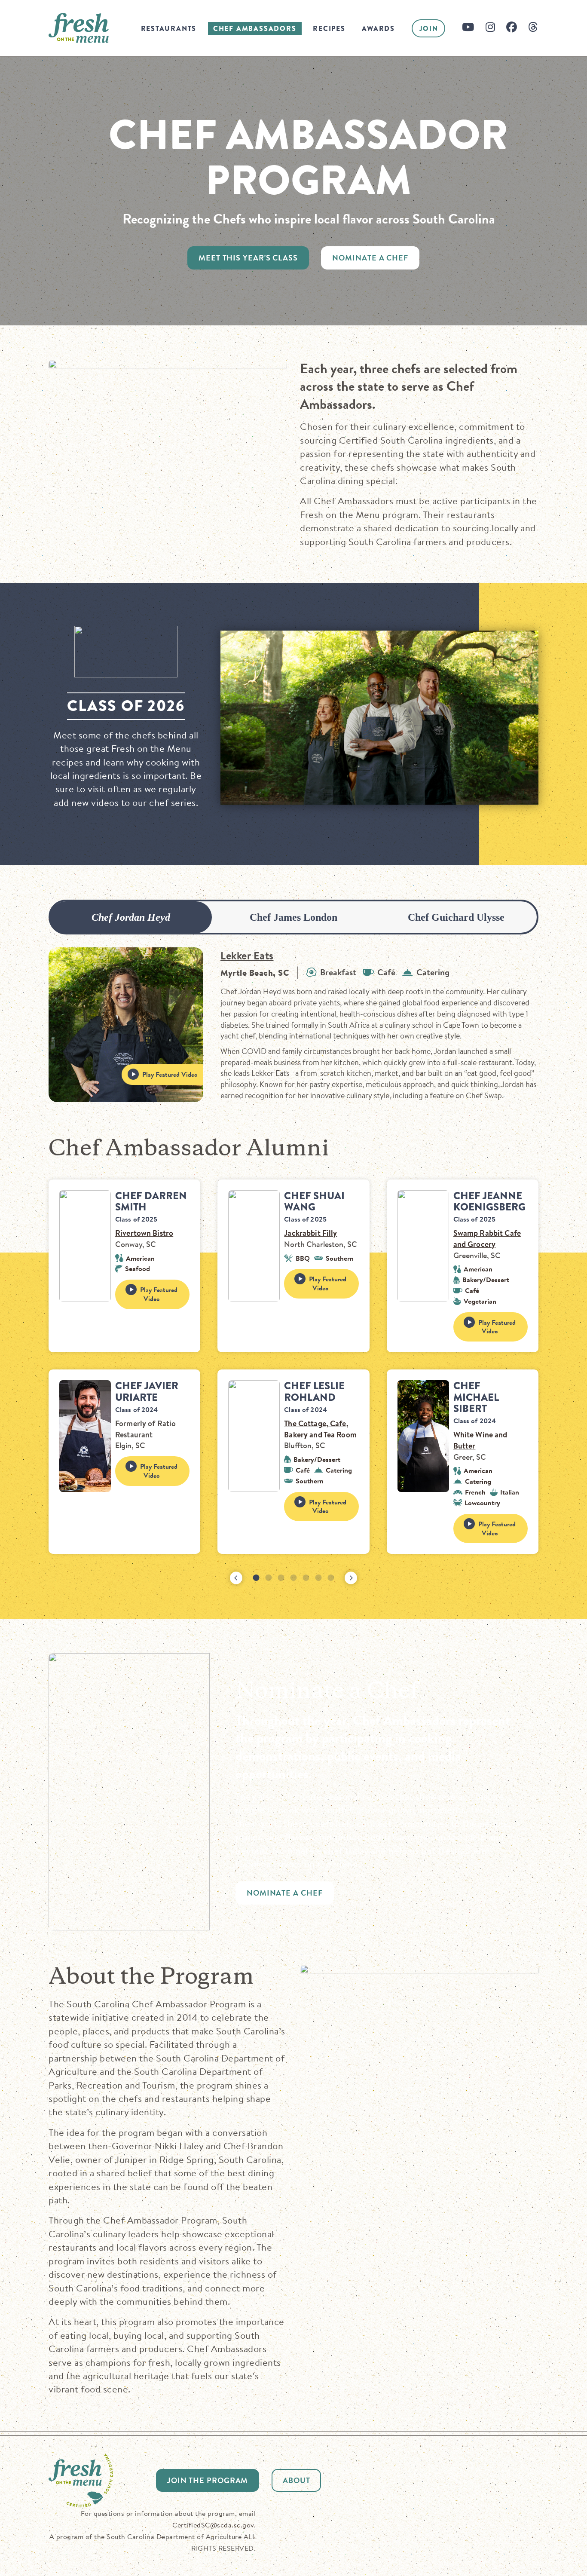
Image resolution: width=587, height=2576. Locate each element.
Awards (378, 29)
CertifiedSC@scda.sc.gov (213, 2525)
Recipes (329, 29)
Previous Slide (236, 1578)
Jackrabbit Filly (310, 1233)
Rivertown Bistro (144, 1233)
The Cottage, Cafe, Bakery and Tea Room (320, 1429)
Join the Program (208, 2480)
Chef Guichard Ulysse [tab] (456, 917)
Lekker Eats (247, 956)
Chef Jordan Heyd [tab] (131, 917)
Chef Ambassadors (255, 29)
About (297, 2480)
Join (429, 29)
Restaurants (169, 29)
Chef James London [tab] (293, 917)
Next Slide (351, 1578)
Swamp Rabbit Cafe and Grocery (487, 1239)
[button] (256, 1578)
